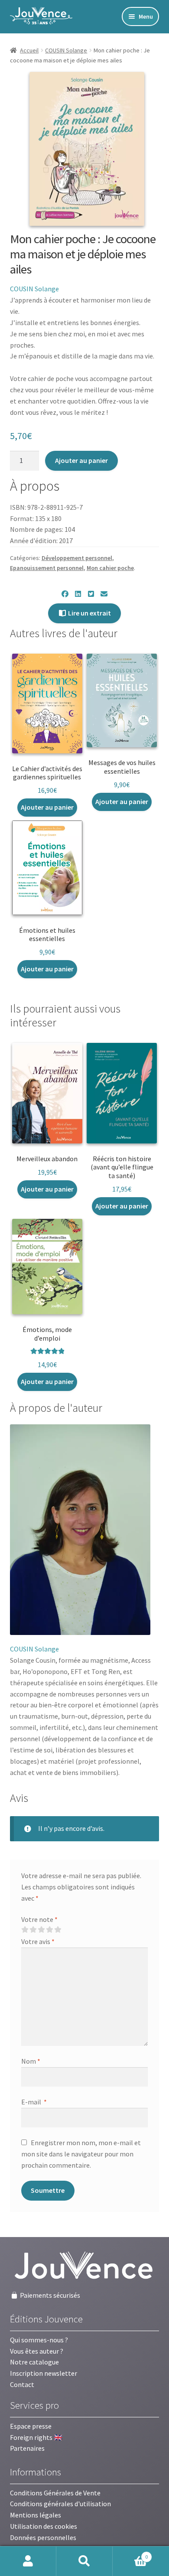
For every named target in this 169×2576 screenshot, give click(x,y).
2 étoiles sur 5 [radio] (33, 1930)
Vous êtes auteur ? (37, 2351)
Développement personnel (77, 558)
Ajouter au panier (81, 460)
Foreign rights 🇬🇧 (36, 2437)
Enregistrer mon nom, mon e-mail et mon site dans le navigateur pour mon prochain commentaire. (81, 2154)
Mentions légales (36, 2515)
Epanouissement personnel (47, 568)
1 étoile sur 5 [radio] (25, 1930)
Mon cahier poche (110, 568)
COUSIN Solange (66, 50)
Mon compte (28, 2561)
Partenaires (27, 2448)
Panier (130, 2554)
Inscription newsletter (44, 2373)
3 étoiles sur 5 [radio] (41, 1930)
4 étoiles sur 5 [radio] (49, 1930)
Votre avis (38, 1941)
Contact (22, 2384)
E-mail (34, 2102)
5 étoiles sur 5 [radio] (58, 1930)
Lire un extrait (89, 613)
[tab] (56, 1408)
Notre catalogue (34, 2362)
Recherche (84, 2561)
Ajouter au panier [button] (47, 807)
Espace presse (31, 2426)
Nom (31, 2061)
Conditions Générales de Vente (55, 2493)
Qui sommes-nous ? (39, 2340)
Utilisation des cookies (44, 2526)
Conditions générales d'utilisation (60, 2504)
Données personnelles (43, 2537)
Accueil (29, 50)
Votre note (39, 1919)
